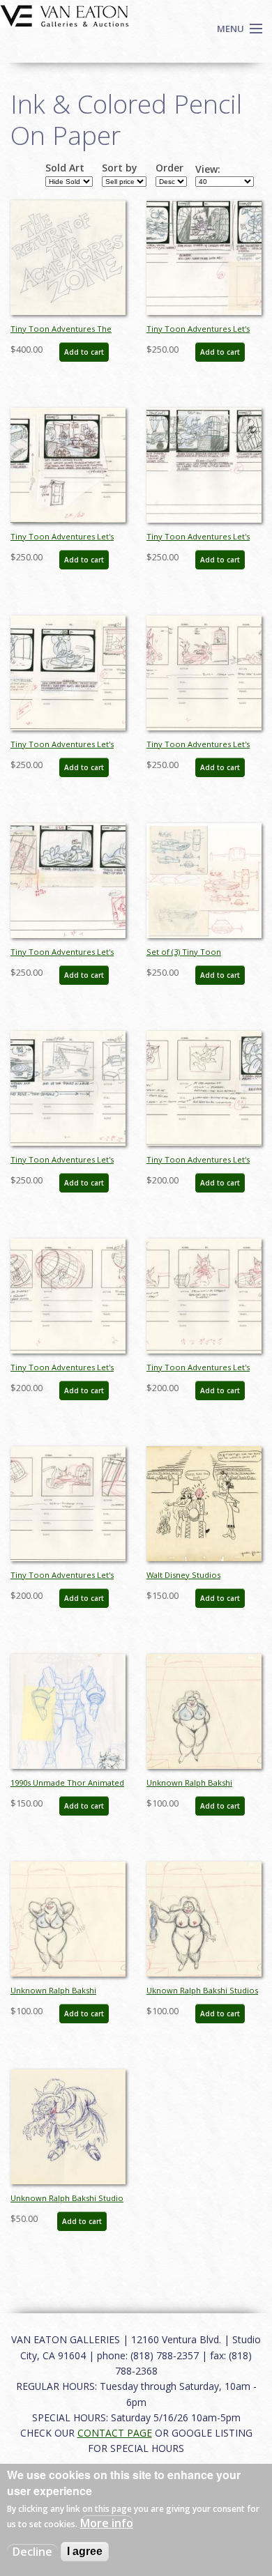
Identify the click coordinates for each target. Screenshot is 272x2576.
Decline (32, 2552)
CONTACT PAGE (115, 2433)
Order (169, 168)
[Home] (65, 15)
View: (208, 169)
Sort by (120, 168)
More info (107, 2523)
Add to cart (84, 352)
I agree (85, 2551)
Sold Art (65, 168)
